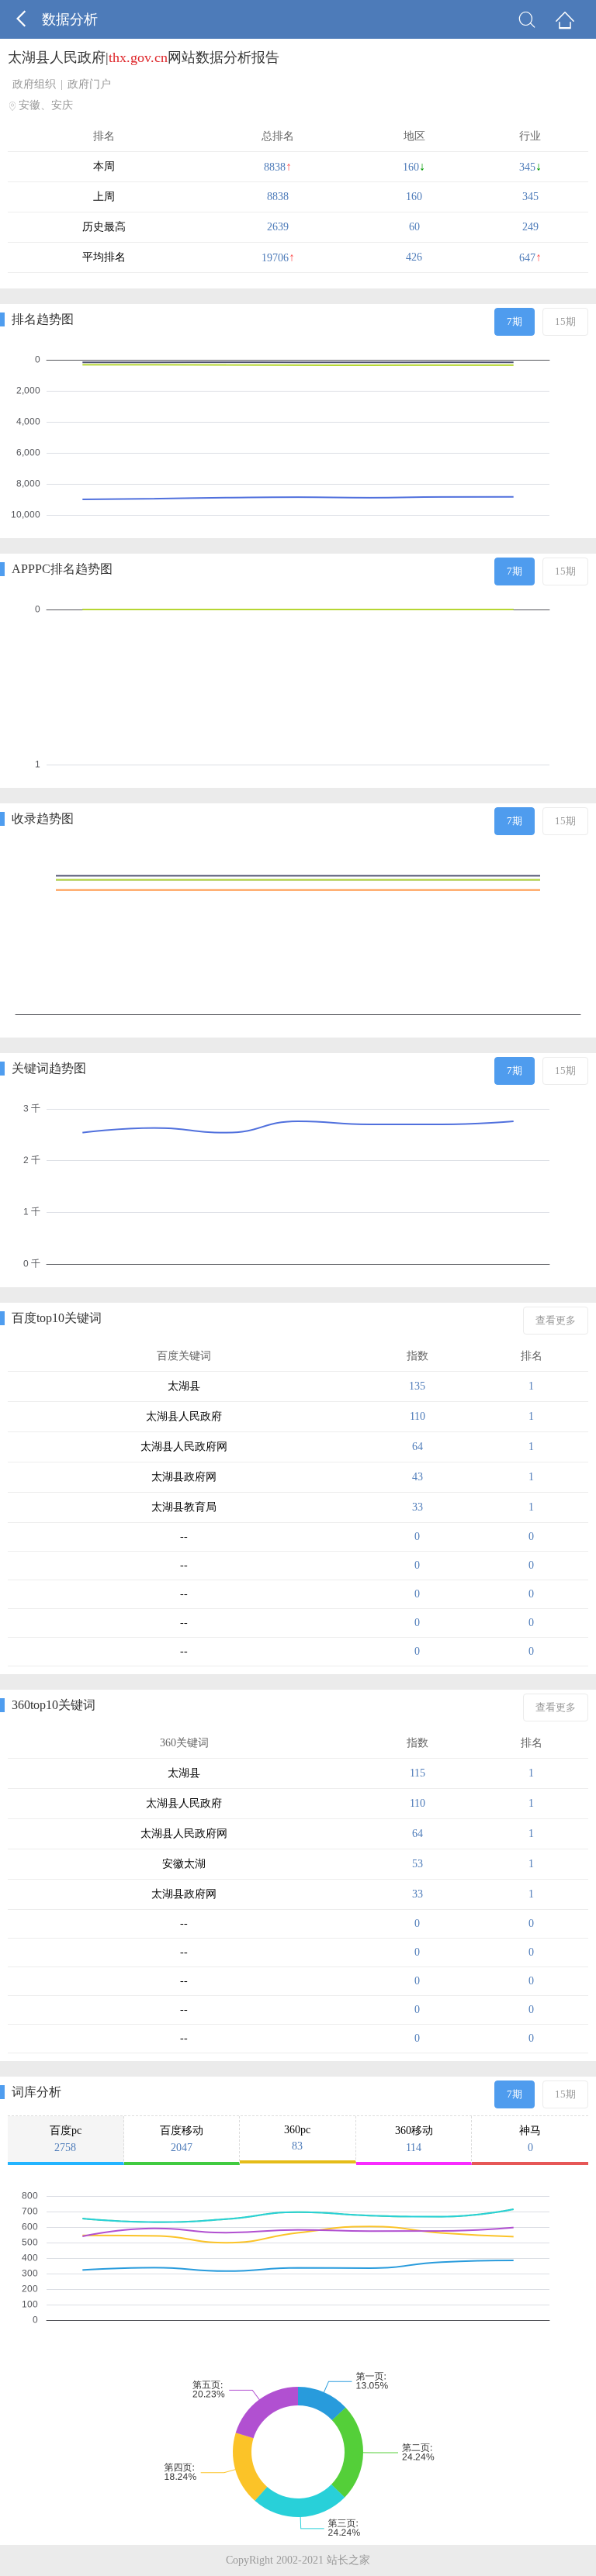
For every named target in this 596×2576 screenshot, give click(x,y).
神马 (530, 2139)
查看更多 (556, 1320)
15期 (565, 321)
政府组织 (34, 84)
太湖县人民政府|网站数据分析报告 (144, 57)
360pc (297, 2138)
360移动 (414, 2139)
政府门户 (89, 84)
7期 (515, 321)
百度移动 (182, 2139)
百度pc (66, 2139)
